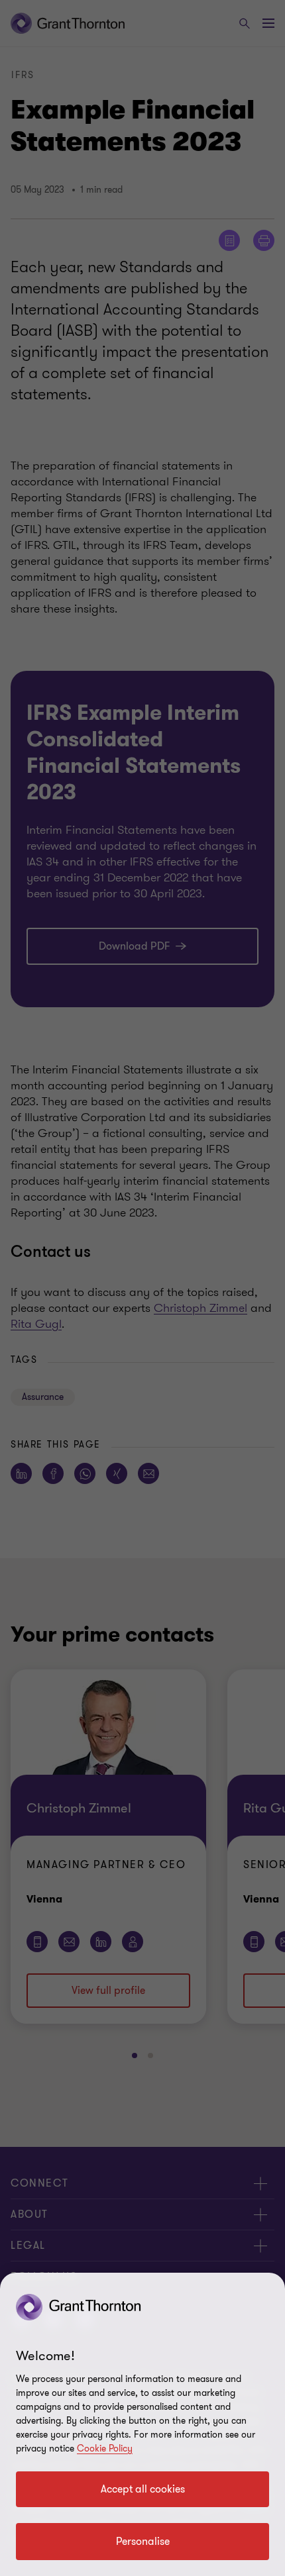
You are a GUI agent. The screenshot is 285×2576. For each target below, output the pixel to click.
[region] (142, 2424)
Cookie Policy (105, 2449)
